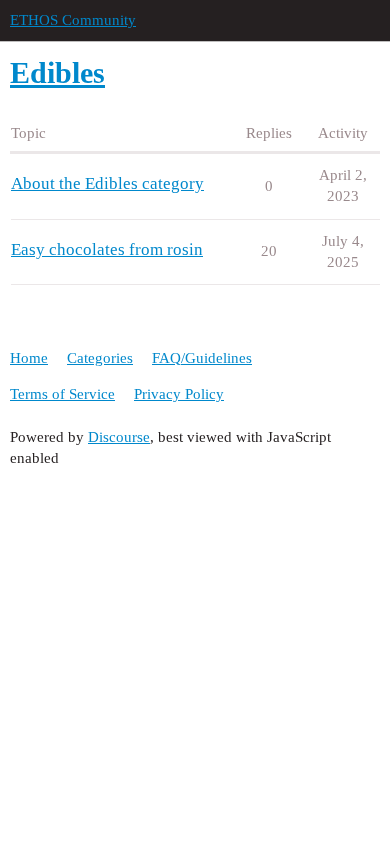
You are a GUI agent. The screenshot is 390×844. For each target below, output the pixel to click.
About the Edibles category (107, 183)
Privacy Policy (179, 394)
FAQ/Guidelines (202, 358)
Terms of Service (62, 394)
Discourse (119, 437)
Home (29, 358)
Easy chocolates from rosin (107, 249)
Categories (100, 358)
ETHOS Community (73, 20)
